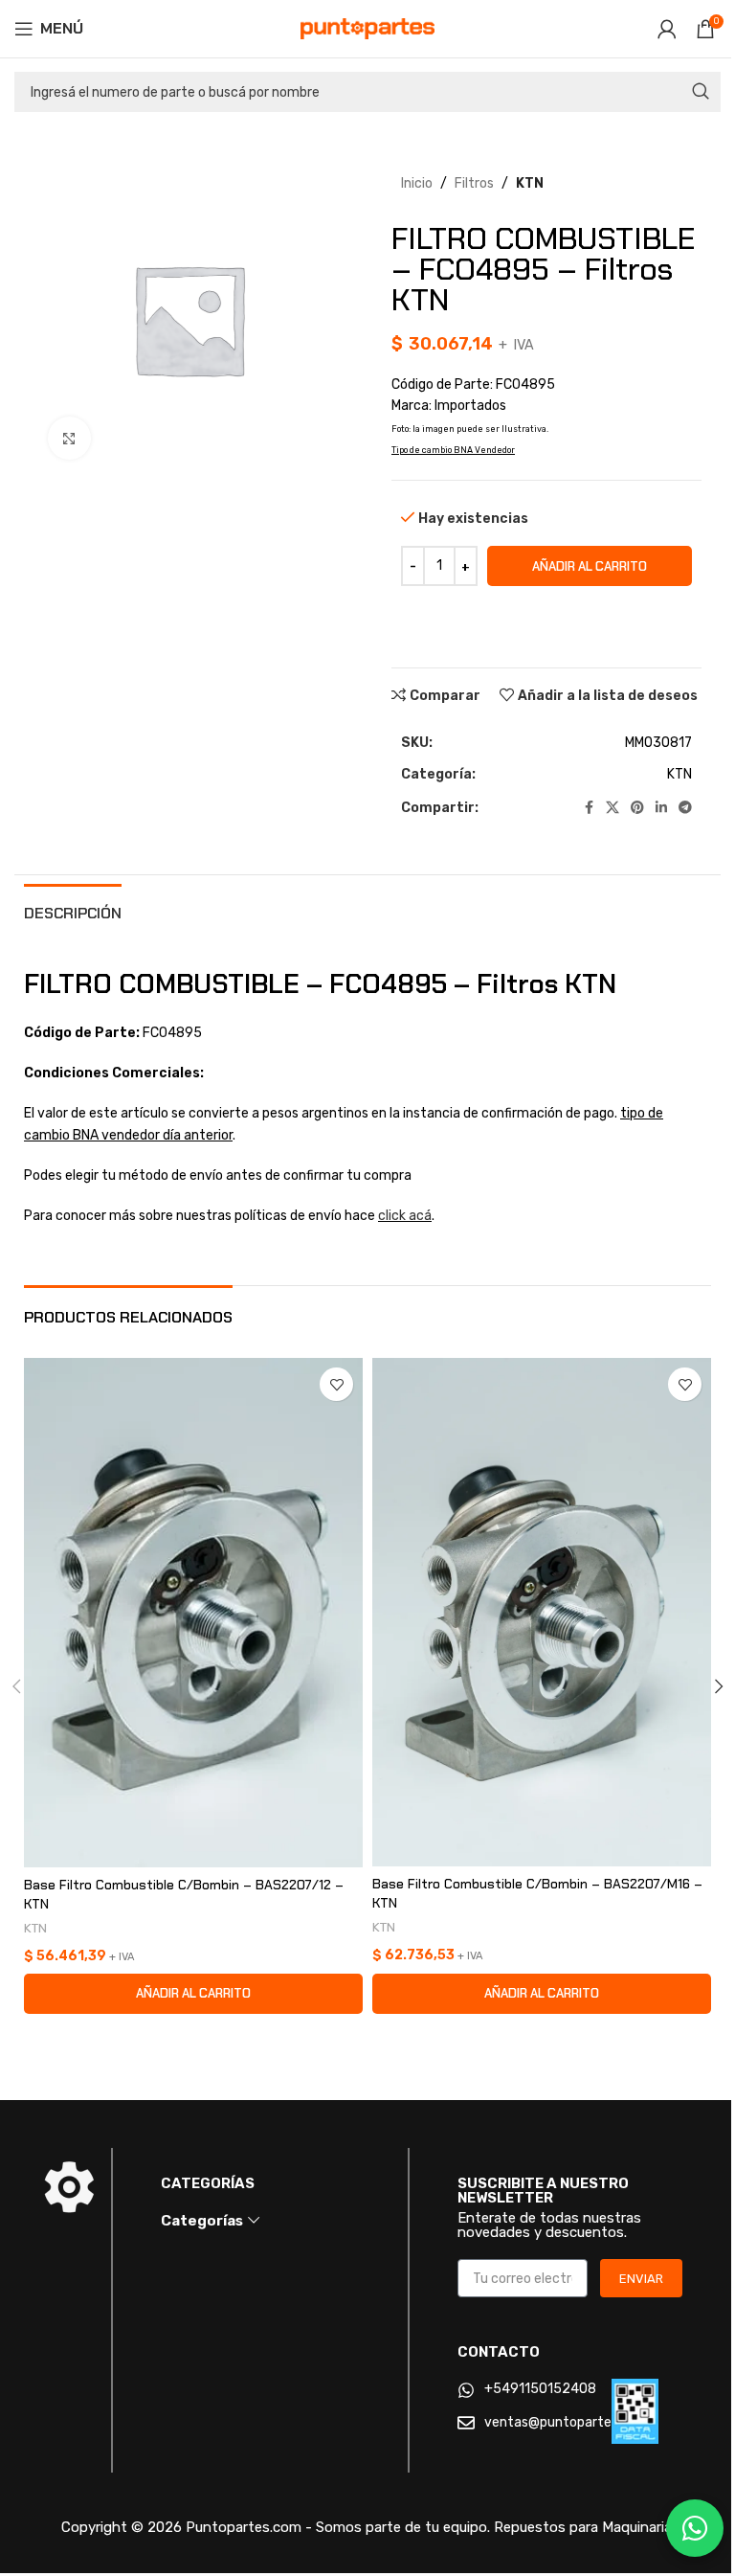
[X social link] (612, 808)
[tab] (73, 911)
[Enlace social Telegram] (685, 808)
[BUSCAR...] (701, 92)
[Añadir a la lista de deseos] (336, 1384)
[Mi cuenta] (667, 29)
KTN (530, 183)
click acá (405, 1216)
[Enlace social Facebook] (589, 808)
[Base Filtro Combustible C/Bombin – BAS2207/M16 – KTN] (542, 1612)
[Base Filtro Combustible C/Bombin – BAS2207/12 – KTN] (193, 1613)
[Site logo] (367, 28)
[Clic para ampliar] (69, 438)
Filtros (474, 183)
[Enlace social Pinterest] (637, 808)
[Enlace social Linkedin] (661, 808)
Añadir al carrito (590, 566)
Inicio (417, 183)
